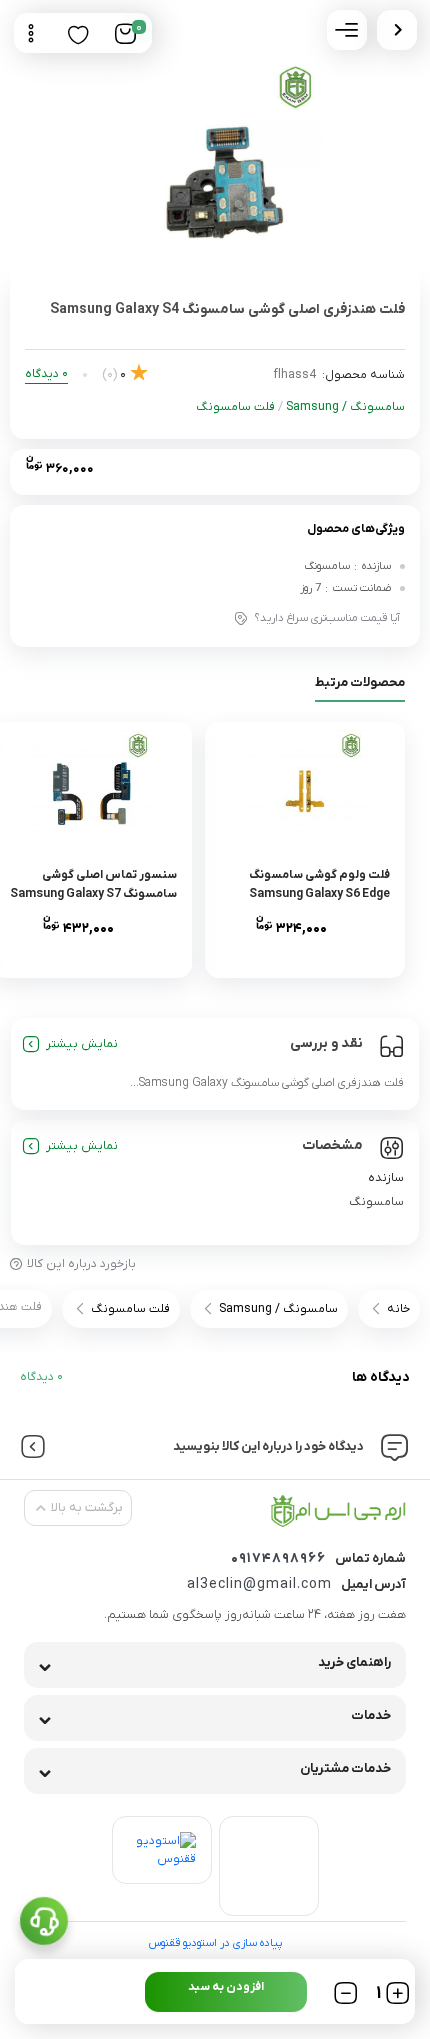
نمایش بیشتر (82, 1044)
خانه (398, 1309)
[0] (125, 34)
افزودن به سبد (226, 1987)
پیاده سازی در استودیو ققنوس (215, 1943)
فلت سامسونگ (235, 407)
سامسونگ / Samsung (345, 407)
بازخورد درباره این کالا (81, 1264)
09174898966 (278, 1558)
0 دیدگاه (41, 1377)
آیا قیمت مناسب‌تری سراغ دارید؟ (327, 618)
